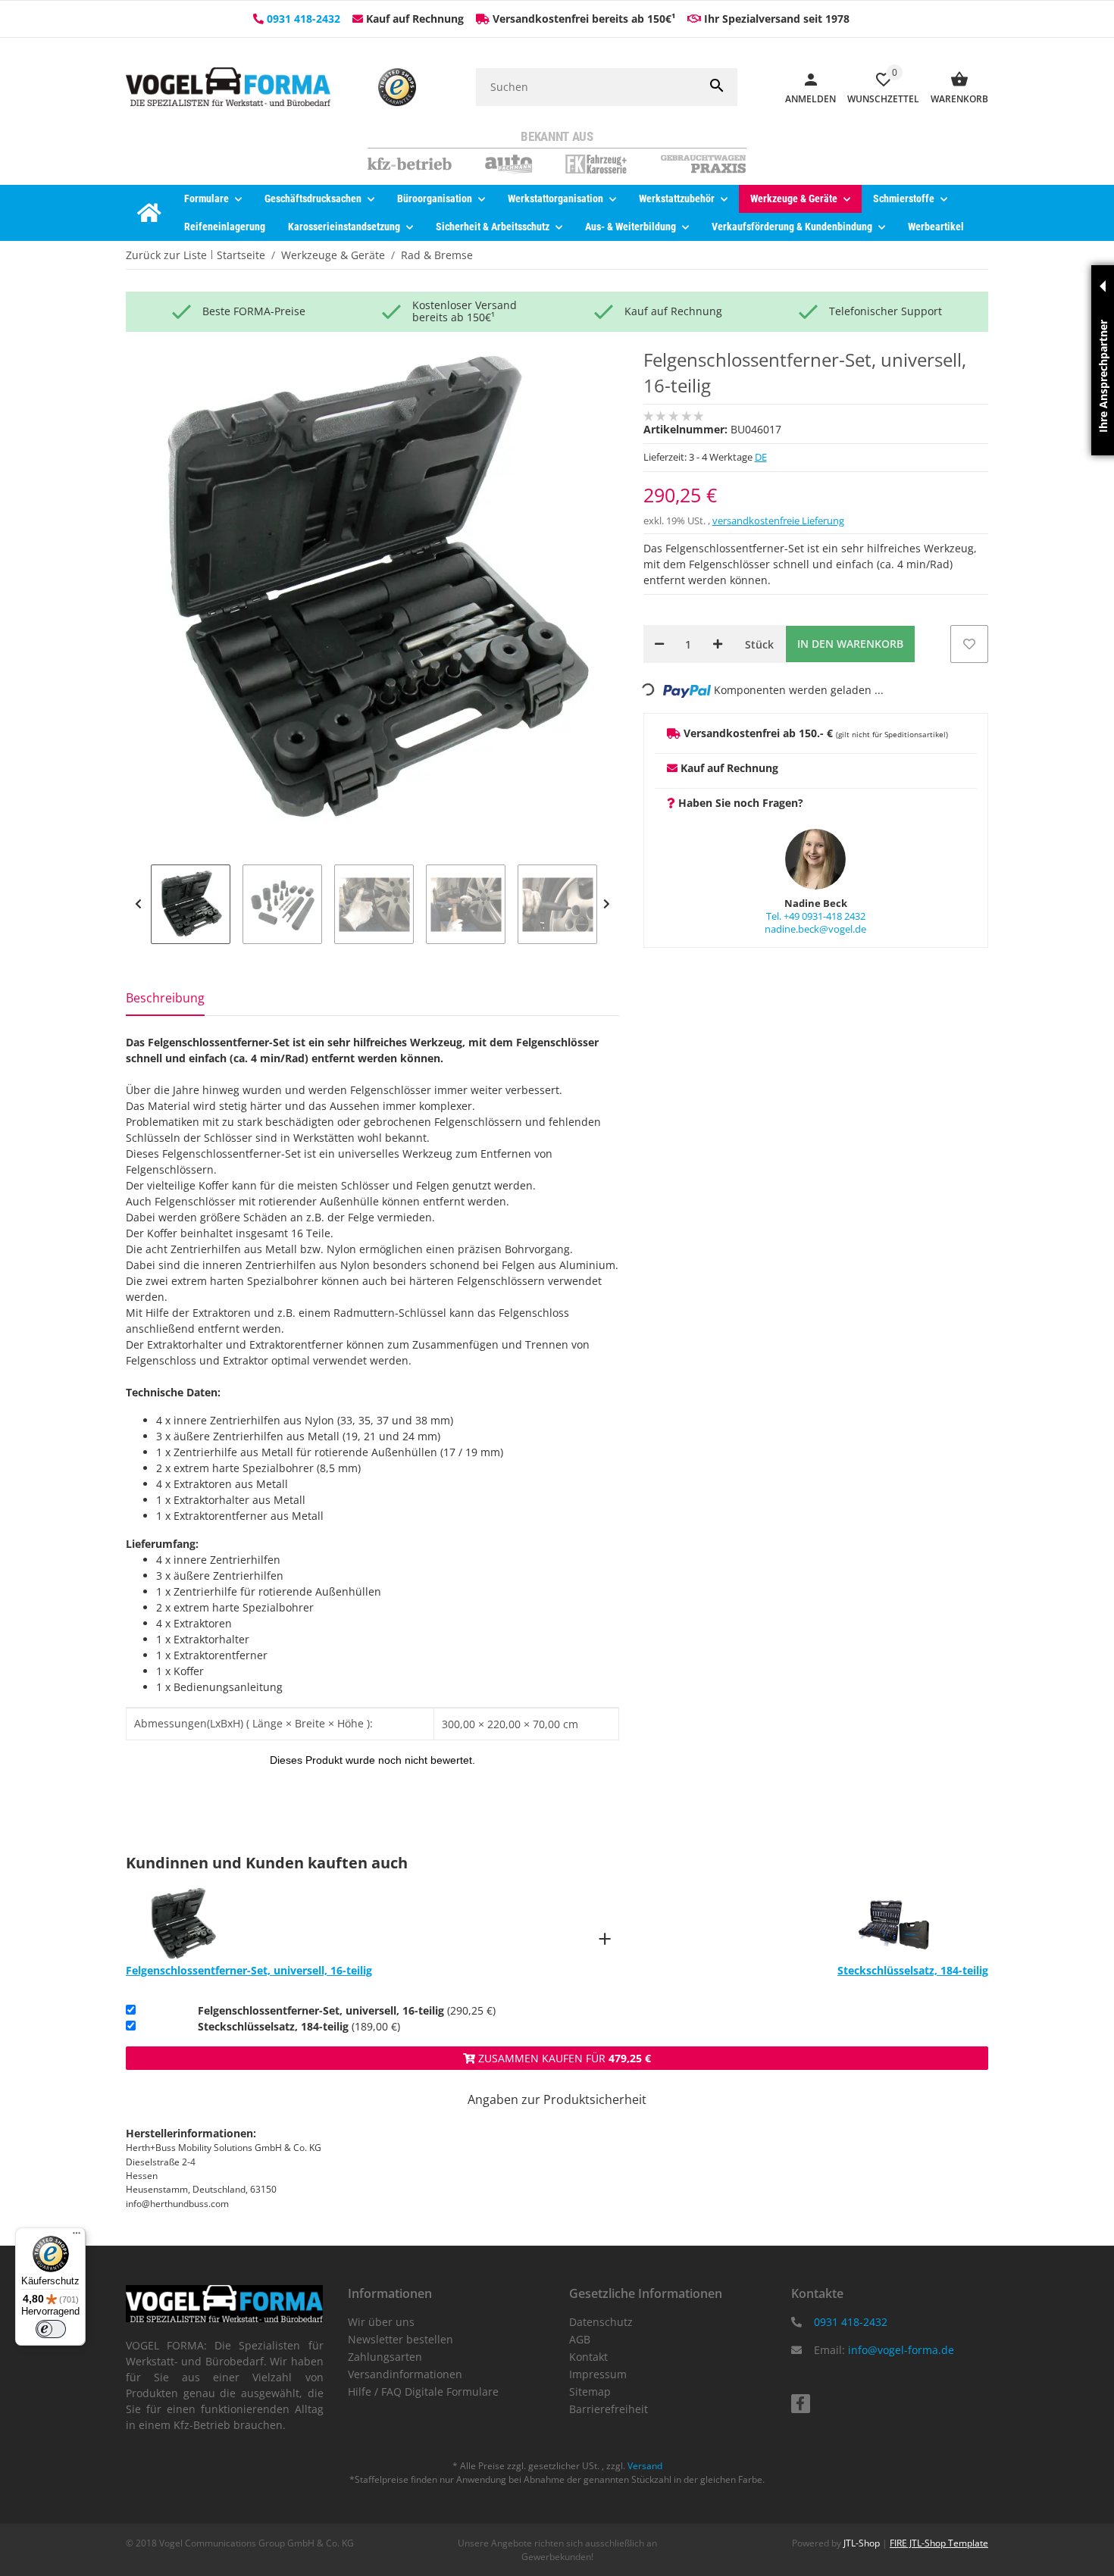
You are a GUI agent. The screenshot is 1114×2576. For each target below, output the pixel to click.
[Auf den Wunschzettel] (969, 644)
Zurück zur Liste (166, 255)
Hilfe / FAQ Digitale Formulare (423, 2392)
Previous (138, 904)
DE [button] (761, 457)
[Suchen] (717, 87)
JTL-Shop (863, 2543)
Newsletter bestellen (401, 2339)
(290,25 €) (347, 2010)
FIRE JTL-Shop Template (939, 2543)
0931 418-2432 (304, 19)
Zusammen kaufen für (563, 2058)
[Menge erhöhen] (718, 644)
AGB (580, 2339)
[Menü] (77, 2237)
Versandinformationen (405, 2374)
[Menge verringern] (659, 644)
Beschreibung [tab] (165, 998)
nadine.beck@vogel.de (815, 929)
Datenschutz (601, 2322)
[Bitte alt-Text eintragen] (397, 87)
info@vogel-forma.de (901, 2350)
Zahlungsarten (385, 2357)
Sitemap (590, 2392)
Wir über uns (381, 2322)
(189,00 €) (299, 2026)
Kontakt (588, 2357)
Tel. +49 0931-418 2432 (816, 916)
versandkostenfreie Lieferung (778, 521)
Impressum (598, 2374)
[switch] (51, 2329)
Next (607, 904)
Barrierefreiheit (609, 2409)
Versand (645, 2466)
